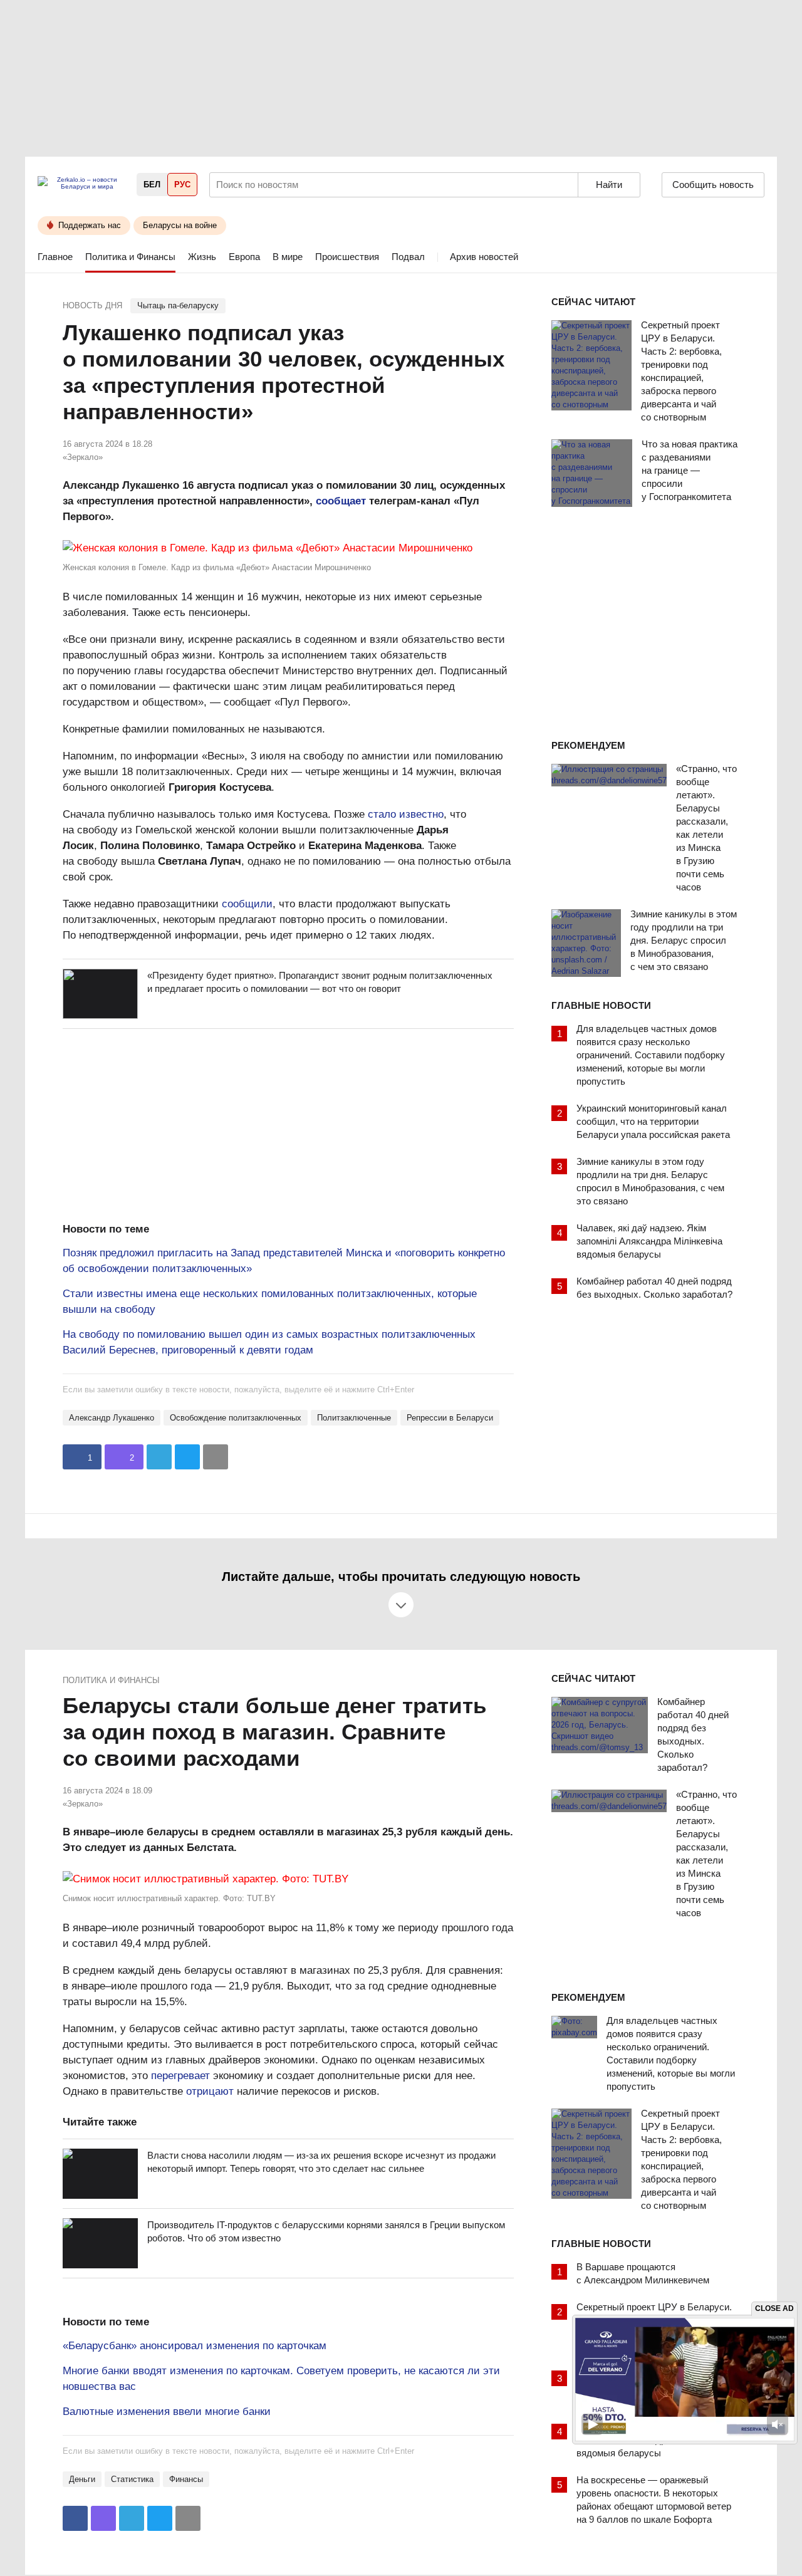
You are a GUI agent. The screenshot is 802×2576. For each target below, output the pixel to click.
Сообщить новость (713, 185)
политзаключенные (354, 1418)
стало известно (406, 814)
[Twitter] (187, 1457)
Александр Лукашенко (112, 1418)
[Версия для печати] (216, 1457)
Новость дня (92, 305)
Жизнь (202, 257)
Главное (55, 257)
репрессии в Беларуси (450, 1418)
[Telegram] (159, 1457)
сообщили (247, 904)
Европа (244, 257)
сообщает (341, 501)
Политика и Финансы (130, 257)
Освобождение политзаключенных (236, 1418)
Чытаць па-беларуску (178, 305)
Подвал (408, 257)
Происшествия (347, 257)
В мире (288, 257)
